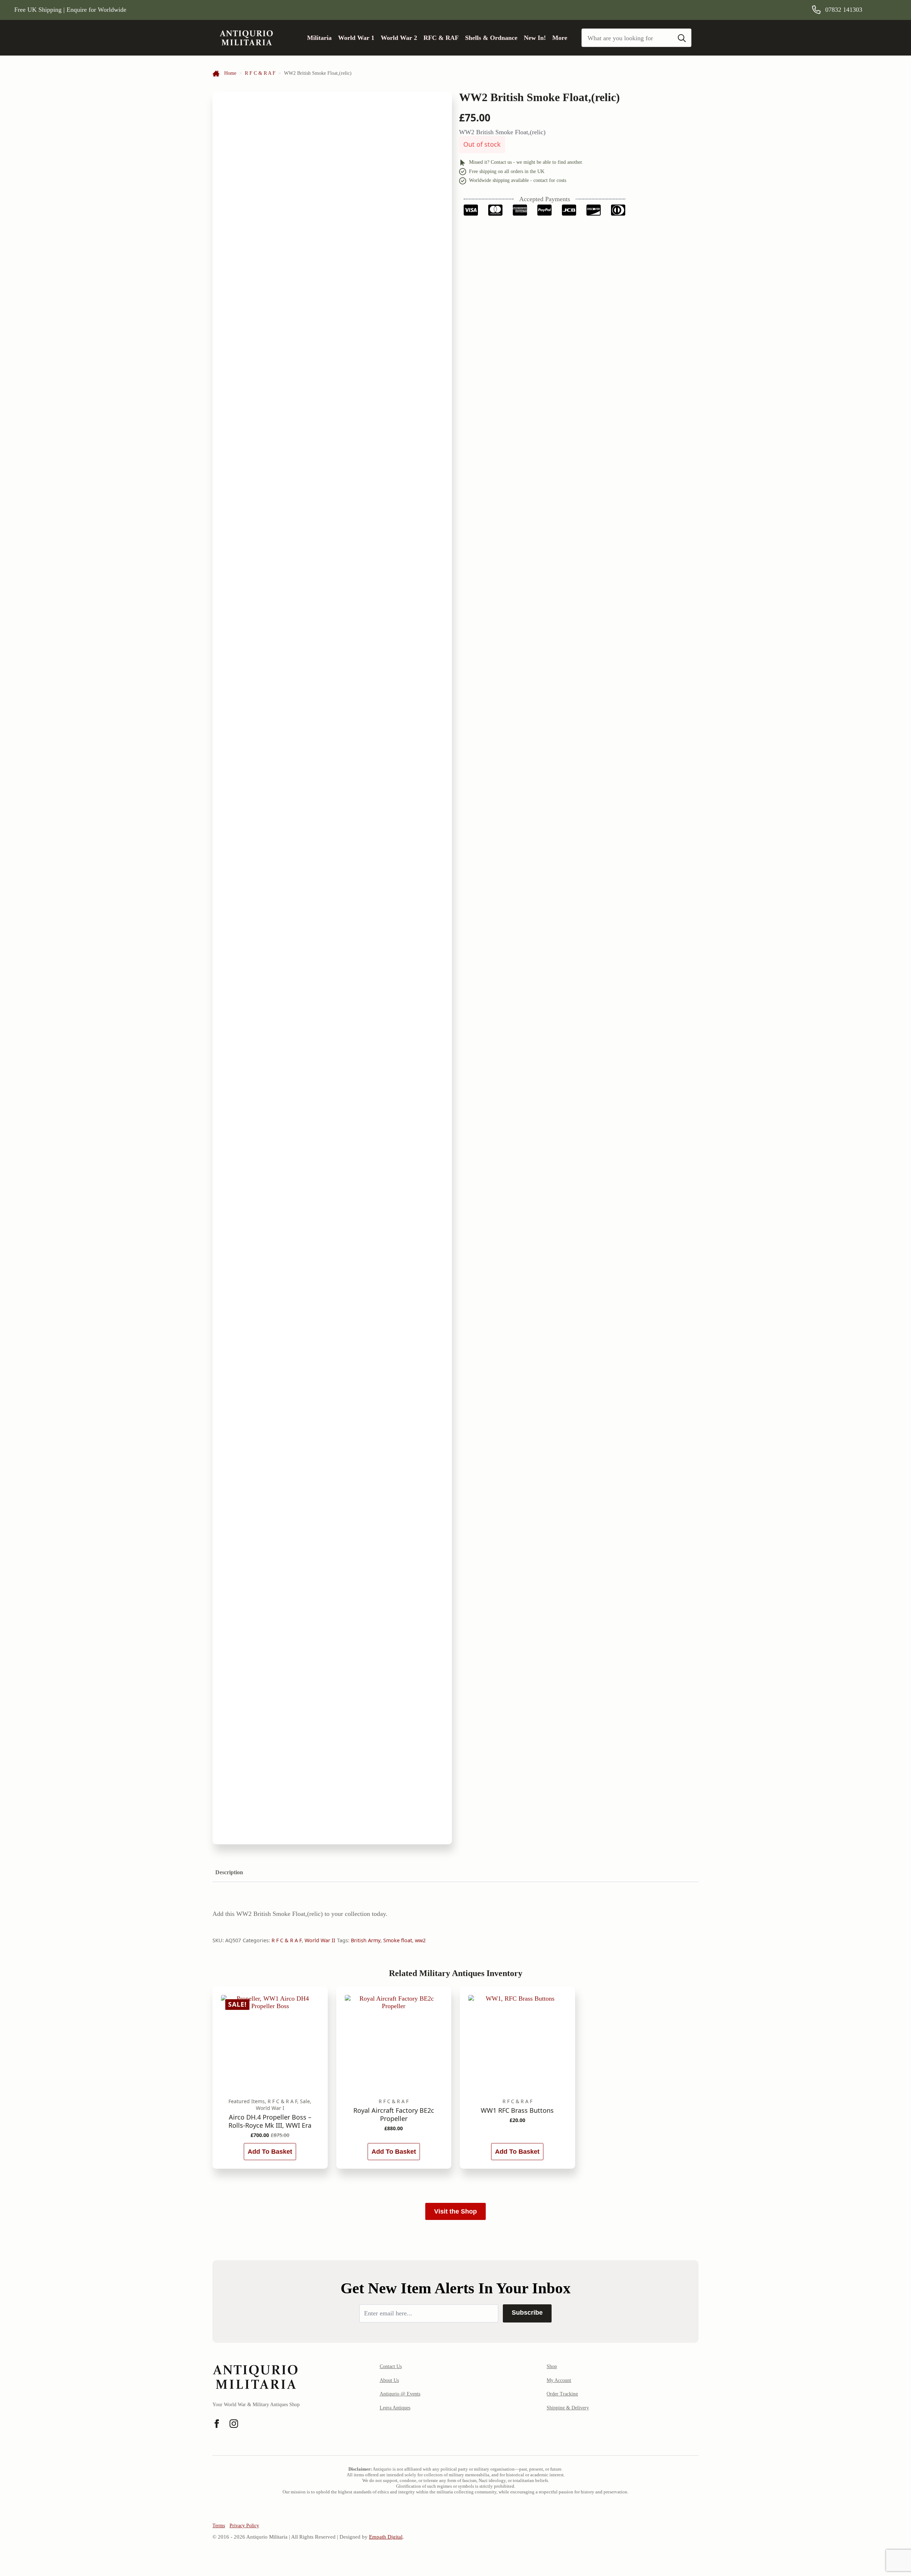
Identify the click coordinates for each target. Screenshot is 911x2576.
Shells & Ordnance (491, 38)
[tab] (229, 1872)
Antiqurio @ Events (400, 2394)
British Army (366, 1940)
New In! (535, 38)
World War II (320, 1940)
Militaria (319, 38)
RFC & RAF (441, 38)
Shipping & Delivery (568, 2408)
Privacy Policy (244, 2526)
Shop (552, 2366)
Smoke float (398, 1940)
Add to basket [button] (270, 2152)
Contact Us (391, 2366)
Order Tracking (562, 2394)
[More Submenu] (570, 38)
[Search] (682, 38)
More (560, 38)
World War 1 (356, 38)
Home (230, 73)
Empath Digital (386, 2537)
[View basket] (887, 10)
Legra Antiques (395, 2408)
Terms (219, 2526)
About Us (389, 2380)
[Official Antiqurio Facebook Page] (217, 2424)
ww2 (420, 1940)
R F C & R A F (260, 73)
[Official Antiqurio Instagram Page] (234, 2424)
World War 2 (399, 38)
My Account (559, 2380)
